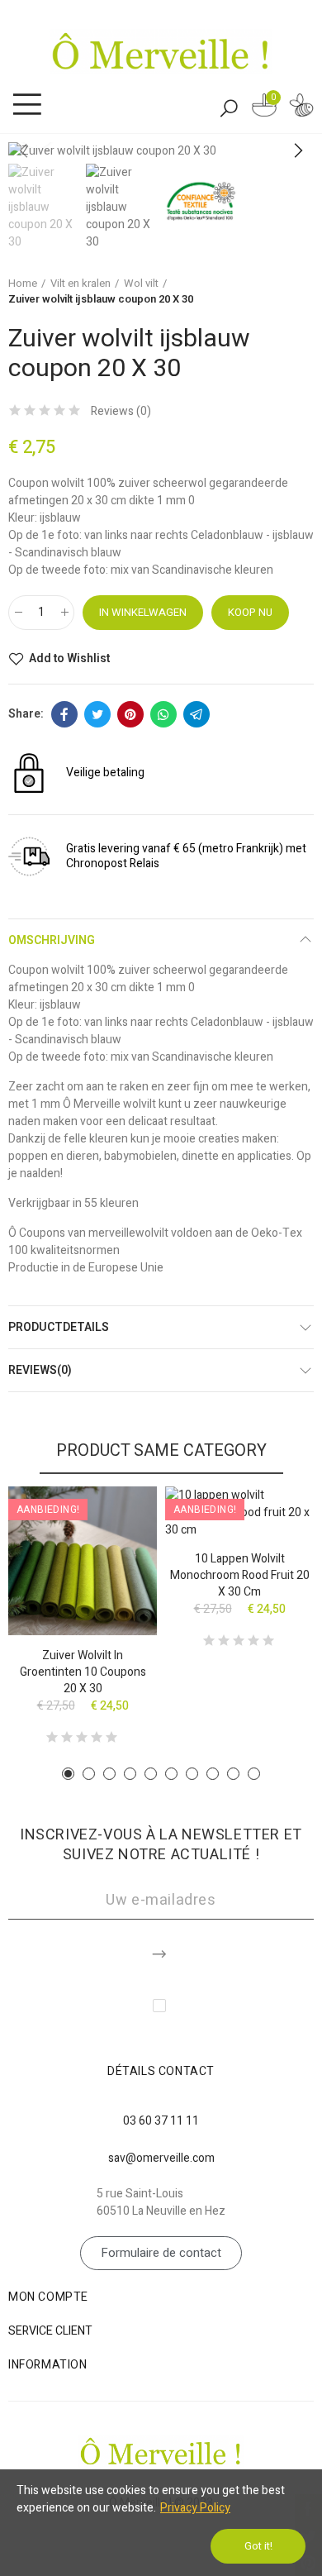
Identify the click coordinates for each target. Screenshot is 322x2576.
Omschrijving (52, 940)
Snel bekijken (116, 1548)
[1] (161, 1951)
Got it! (258, 2546)
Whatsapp (163, 714)
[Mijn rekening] (301, 108)
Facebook (64, 714)
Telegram (197, 714)
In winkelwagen (143, 612)
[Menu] (27, 105)
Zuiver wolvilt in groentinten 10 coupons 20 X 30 (83, 1672)
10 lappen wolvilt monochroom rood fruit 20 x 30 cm (240, 1575)
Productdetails (59, 1327)
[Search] (229, 107)
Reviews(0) (40, 1370)
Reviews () (121, 412)
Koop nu (250, 612)
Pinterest (130, 714)
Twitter (97, 714)
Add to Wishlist (69, 659)
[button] (297, 151)
